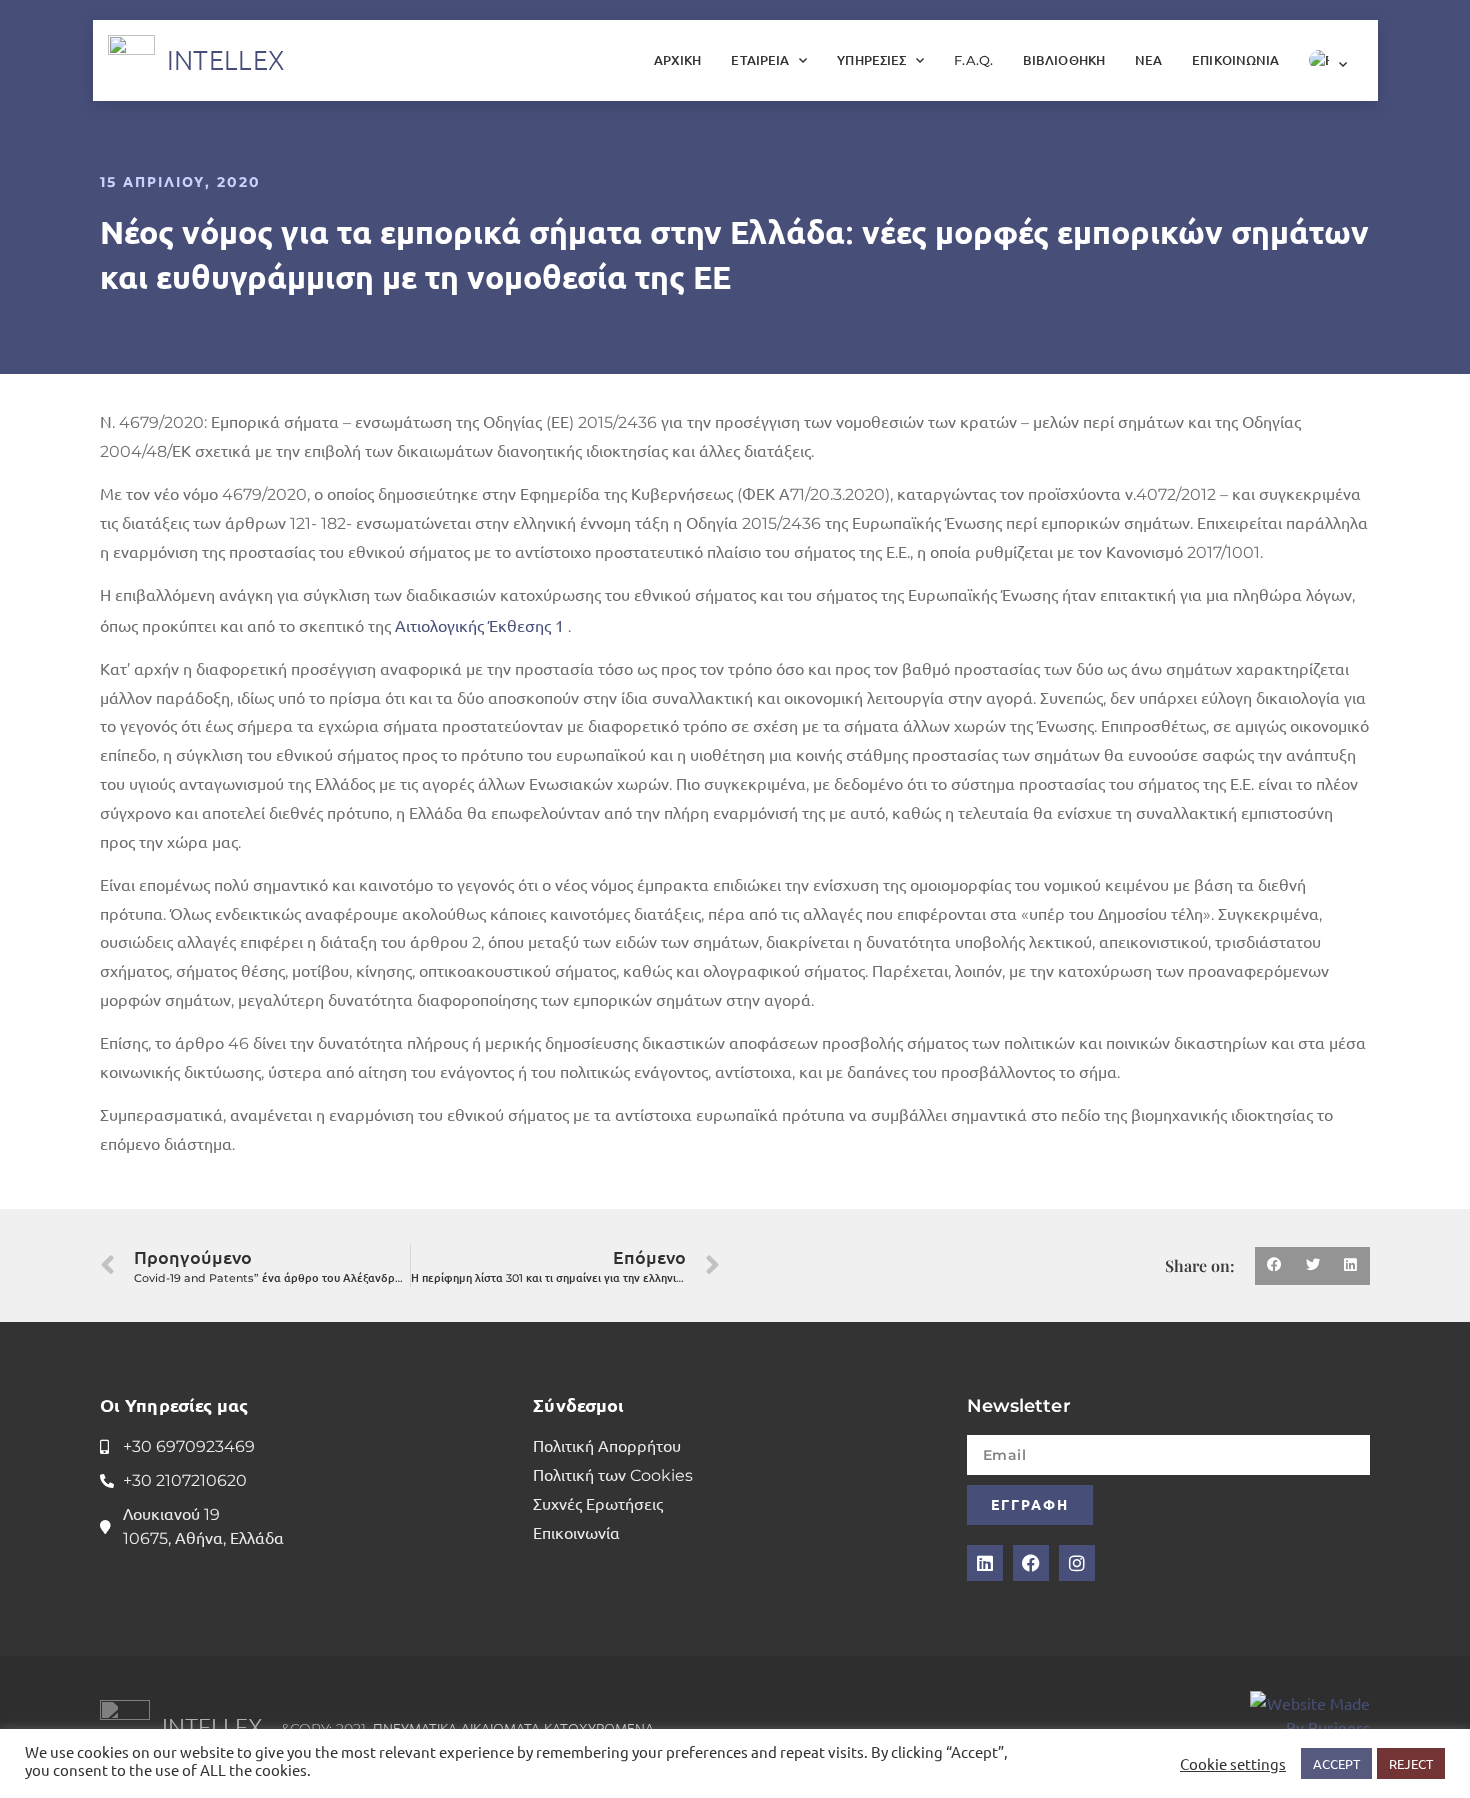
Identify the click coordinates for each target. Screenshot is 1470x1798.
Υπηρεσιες (871, 60)
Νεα (1148, 60)
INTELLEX (226, 59)
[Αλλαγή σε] (1328, 60)
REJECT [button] (1411, 1763)
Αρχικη (678, 60)
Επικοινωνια (1235, 60)
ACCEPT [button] (1336, 1763)
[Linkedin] (985, 1563)
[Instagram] (1077, 1563)
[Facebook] (1031, 1563)
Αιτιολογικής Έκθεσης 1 (479, 625)
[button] (1274, 1266)
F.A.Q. (973, 60)
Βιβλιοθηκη (1064, 60)
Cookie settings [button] (1233, 1764)
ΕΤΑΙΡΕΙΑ (760, 60)
